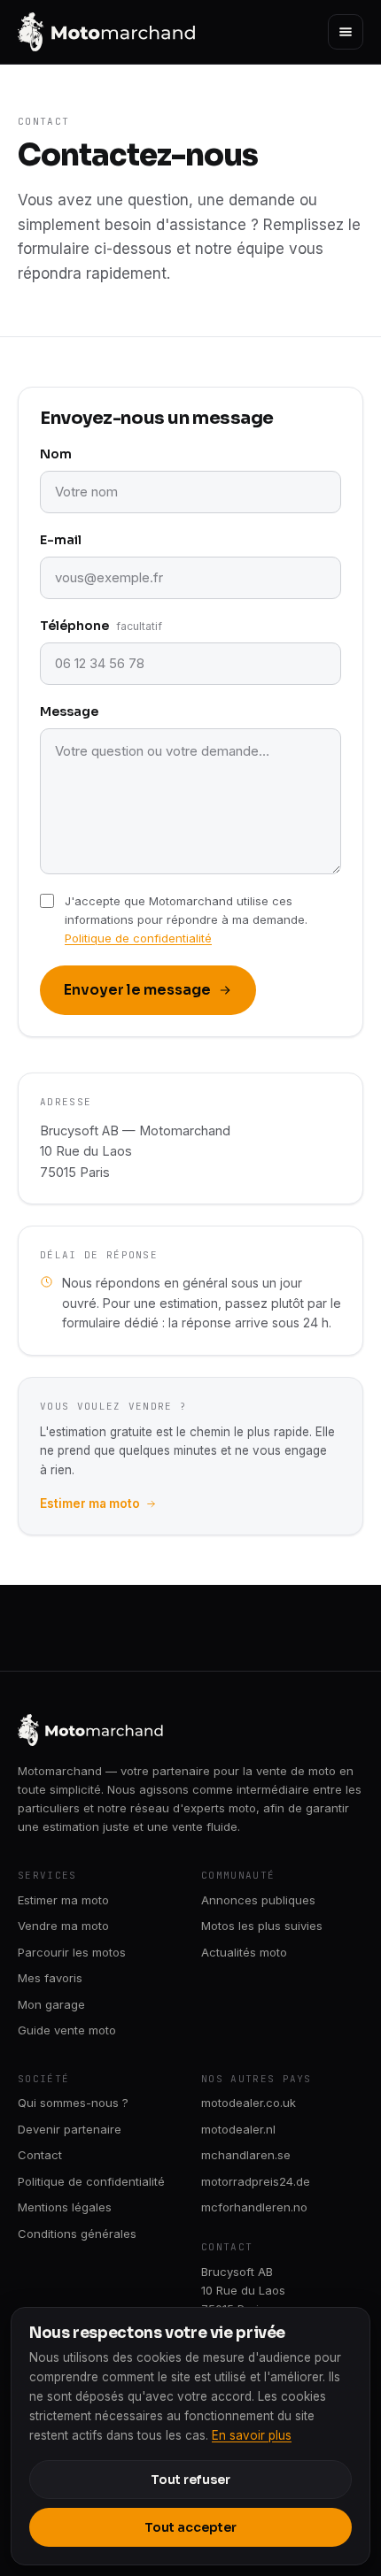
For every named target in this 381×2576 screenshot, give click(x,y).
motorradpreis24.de (256, 2181)
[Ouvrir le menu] (346, 32)
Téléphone (101, 626)
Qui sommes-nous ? (73, 2103)
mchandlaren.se (246, 2155)
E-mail (61, 540)
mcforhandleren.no (254, 2207)
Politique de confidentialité (138, 938)
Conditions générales (77, 2234)
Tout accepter (190, 2527)
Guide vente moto (67, 2030)
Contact (40, 2155)
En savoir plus (252, 2435)
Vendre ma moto (63, 1926)
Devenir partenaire (70, 2129)
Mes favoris (50, 1978)
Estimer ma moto (90, 1503)
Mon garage (51, 2004)
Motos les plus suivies (262, 1926)
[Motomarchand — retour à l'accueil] (107, 32)
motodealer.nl (238, 2129)
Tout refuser (190, 2480)
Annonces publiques (258, 1900)
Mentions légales (65, 2207)
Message (69, 711)
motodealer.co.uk (249, 2103)
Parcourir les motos (72, 1952)
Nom (56, 454)
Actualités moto (244, 1952)
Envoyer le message (137, 990)
